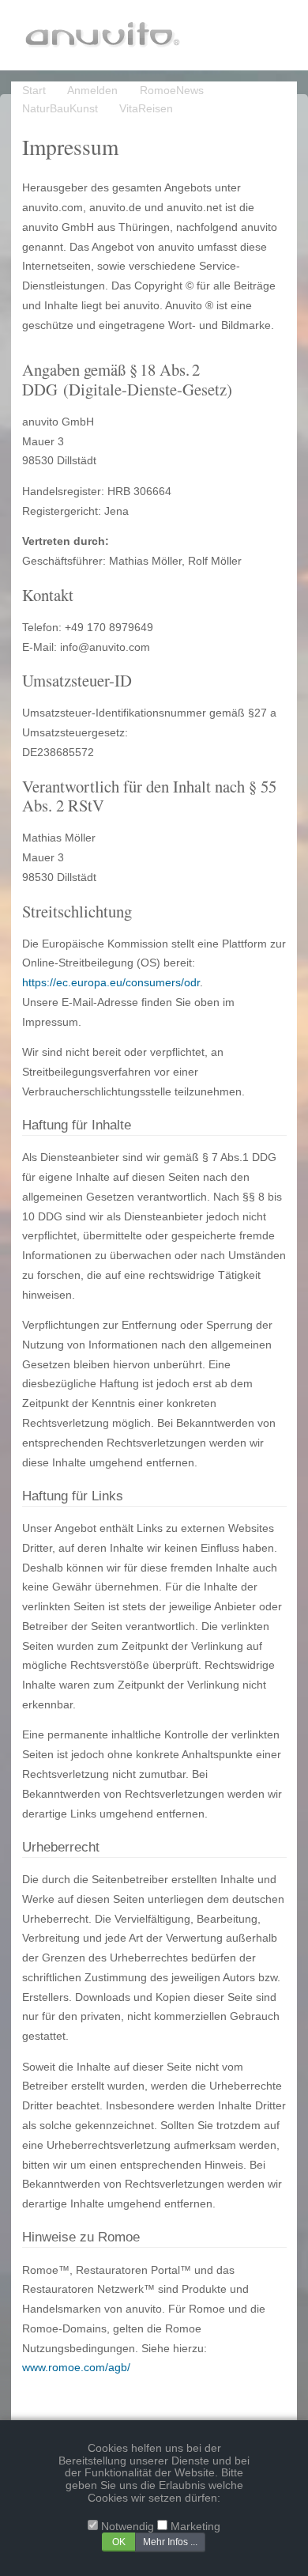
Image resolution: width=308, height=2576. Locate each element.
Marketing (195, 2527)
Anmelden (92, 91)
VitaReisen (146, 109)
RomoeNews (172, 91)
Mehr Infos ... (170, 2542)
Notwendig (128, 2527)
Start (34, 91)
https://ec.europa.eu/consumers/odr (111, 983)
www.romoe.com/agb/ (76, 2368)
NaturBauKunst (60, 109)
